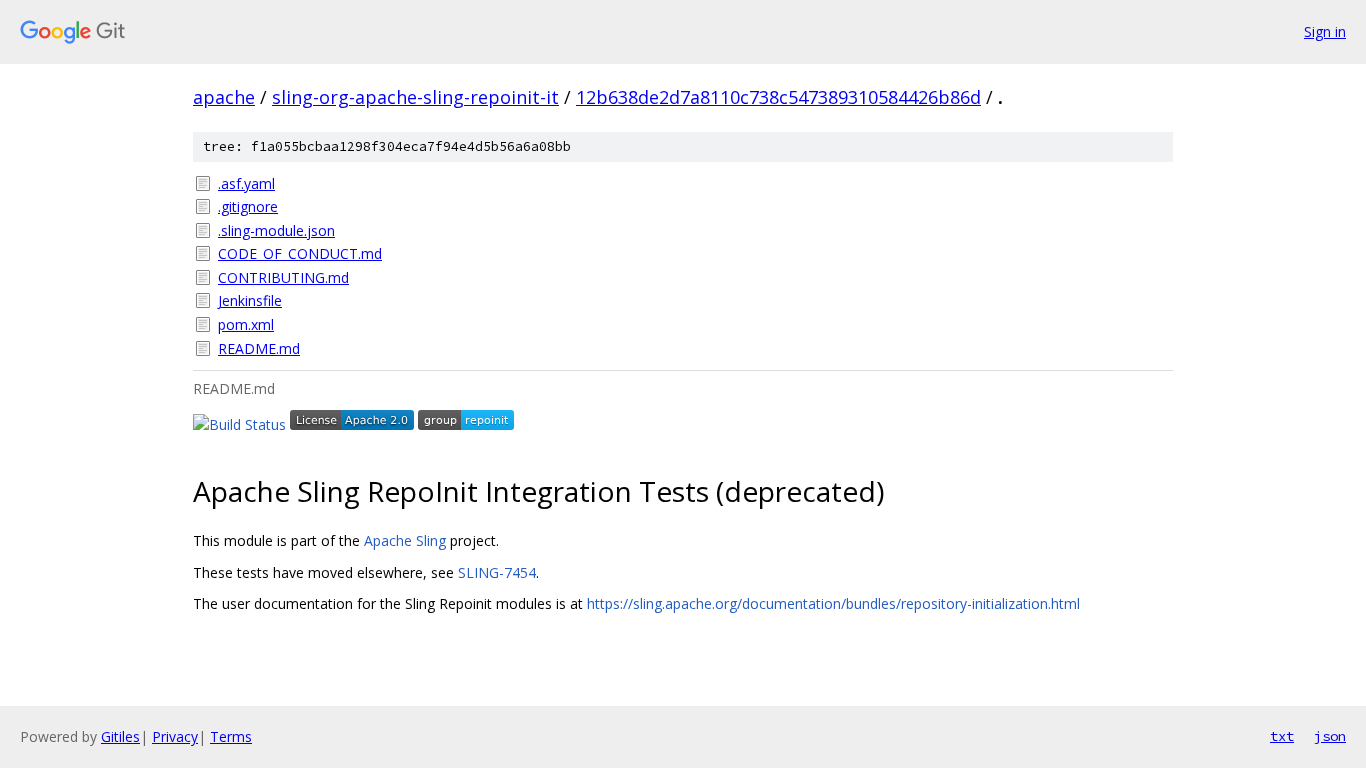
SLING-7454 (497, 572)
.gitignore (248, 206)
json (1330, 736)
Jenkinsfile (250, 300)
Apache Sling (405, 540)
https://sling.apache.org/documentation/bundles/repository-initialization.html (833, 603)
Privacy (175, 736)
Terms (231, 736)
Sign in (1325, 31)
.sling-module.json (276, 230)
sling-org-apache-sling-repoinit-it (415, 97)
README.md (259, 348)
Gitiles (120, 736)
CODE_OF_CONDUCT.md (300, 253)
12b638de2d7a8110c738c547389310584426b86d (778, 97)
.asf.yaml (246, 183)
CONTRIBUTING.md (283, 277)
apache (224, 97)
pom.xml (246, 324)
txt (1282, 736)
